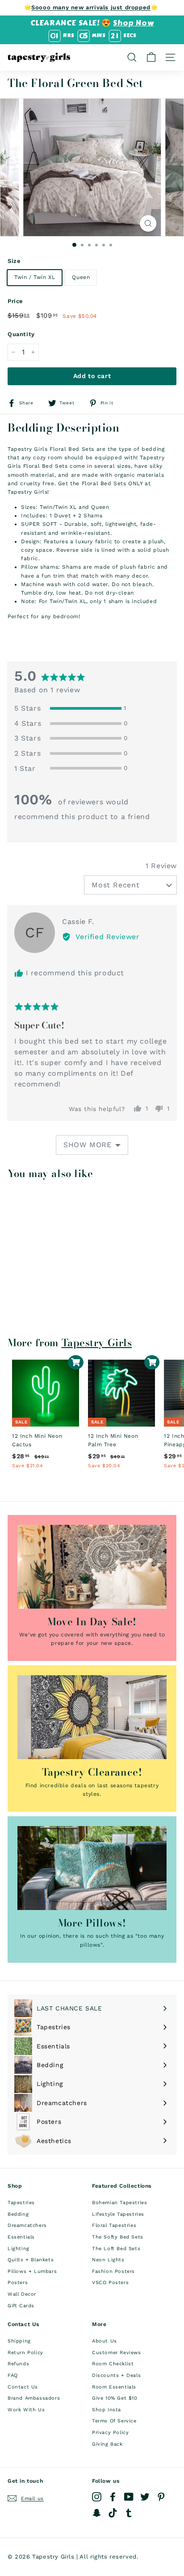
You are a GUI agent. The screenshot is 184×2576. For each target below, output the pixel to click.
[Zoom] (148, 223)
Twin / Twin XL (35, 277)
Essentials (21, 2237)
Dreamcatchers (27, 2225)
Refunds (18, 2364)
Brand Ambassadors (34, 2398)
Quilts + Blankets (31, 2260)
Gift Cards (21, 2306)
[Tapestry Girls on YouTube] (129, 2497)
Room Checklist (113, 2364)
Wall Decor (22, 2294)
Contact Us (23, 2387)
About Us (105, 2341)
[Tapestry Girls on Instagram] (97, 2497)
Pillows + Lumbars (32, 2271)
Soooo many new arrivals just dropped (91, 7)
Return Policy (25, 2353)
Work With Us (26, 2410)
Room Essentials (114, 2387)
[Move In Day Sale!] (92, 1567)
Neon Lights (108, 2260)
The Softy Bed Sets (118, 2237)
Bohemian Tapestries (119, 2203)
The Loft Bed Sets (116, 2249)
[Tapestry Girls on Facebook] (113, 2497)
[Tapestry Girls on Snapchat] (97, 2513)
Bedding (18, 2214)
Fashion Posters (113, 2271)
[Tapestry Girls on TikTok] (113, 2513)
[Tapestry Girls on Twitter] (145, 2497)
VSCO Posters (110, 2283)
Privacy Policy (110, 2432)
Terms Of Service (114, 2421)
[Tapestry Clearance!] (92, 1717)
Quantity (21, 334)
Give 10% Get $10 (115, 2398)
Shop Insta (107, 2410)
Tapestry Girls (97, 1343)
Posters (18, 2283)
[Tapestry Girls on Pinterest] (161, 2497)
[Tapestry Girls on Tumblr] (129, 2513)
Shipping (19, 2341)
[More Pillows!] (92, 1868)
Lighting (19, 2249)
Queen (81, 277)
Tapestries (21, 2203)
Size (14, 261)
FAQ (13, 2375)
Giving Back (107, 2444)
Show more (88, 1145)
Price (15, 301)
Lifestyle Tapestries (118, 2214)
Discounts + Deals (116, 2375)
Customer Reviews (117, 2353)
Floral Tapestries (114, 2225)
